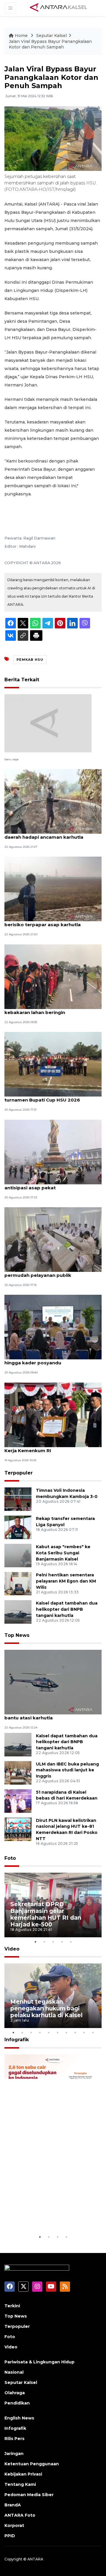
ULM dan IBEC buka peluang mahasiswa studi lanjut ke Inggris (67, 1770)
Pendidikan (17, 2403)
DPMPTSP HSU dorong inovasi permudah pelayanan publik (40, 1272)
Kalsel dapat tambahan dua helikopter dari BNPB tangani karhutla (67, 1609)
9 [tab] (84, 2032)
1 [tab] (35, 1942)
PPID (10, 2536)
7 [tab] (66, 2032)
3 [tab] (53, 1942)
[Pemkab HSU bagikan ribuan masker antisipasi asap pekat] (53, 1152)
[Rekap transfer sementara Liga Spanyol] (18, 1527)
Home (21, 36)
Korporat (14, 2525)
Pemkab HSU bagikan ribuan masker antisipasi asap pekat (48, 1185)
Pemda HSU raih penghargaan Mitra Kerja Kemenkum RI (47, 1447)
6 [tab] (57, 2032)
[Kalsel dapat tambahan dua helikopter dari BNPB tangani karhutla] (18, 1612)
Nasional (14, 2372)
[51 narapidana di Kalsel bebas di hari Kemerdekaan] (18, 1801)
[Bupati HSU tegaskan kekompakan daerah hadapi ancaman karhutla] (53, 801)
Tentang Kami (20, 2484)
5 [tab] (71, 1942)
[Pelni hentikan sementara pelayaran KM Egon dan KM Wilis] (18, 1584)
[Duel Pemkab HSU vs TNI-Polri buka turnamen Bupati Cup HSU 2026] (53, 1064)
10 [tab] (93, 2032)
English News (19, 2418)
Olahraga (15, 2393)
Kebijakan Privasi (23, 2474)
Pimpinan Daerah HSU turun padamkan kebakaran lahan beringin (51, 1009)
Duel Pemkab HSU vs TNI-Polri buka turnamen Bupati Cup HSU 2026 (47, 1097)
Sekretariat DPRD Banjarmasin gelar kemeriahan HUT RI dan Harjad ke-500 (46, 1914)
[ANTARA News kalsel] (59, 8)
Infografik (17, 2040)
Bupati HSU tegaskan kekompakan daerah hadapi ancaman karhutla (46, 834)
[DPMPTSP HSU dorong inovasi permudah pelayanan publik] (53, 1239)
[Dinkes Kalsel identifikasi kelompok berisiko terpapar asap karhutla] (53, 889)
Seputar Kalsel (52, 36)
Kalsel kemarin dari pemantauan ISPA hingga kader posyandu (49, 1360)
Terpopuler (19, 1473)
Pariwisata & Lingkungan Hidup (39, 2362)
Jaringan (14, 2454)
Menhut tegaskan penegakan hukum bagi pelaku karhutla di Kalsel (46, 2008)
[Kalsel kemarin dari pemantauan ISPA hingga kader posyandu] (53, 1327)
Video (12, 1949)
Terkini (12, 2306)
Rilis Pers (14, 2439)
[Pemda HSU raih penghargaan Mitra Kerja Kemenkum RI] (53, 1414)
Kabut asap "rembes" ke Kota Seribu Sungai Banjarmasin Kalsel (63, 1553)
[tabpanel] (53, 1905)
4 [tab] (62, 1942)
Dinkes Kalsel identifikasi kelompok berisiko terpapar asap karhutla (47, 922)
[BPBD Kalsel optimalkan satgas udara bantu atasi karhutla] (53, 1682)
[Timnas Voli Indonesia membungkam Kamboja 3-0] (18, 1499)
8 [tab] (75, 2032)
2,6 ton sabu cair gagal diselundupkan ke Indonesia (52, 2216)
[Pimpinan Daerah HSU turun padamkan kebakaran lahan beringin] (53, 976)
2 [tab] (44, 1942)
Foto (10, 1858)
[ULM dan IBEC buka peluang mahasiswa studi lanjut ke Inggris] (18, 1772)
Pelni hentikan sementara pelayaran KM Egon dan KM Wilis (66, 1581)
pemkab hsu (30, 660)
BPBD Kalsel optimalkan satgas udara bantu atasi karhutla (49, 1715)
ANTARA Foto (20, 2515)
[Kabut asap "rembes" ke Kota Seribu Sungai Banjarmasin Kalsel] (18, 1555)
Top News (17, 1635)
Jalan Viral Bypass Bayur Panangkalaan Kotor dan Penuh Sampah (50, 44)
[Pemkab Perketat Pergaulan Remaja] (48, 723)
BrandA (13, 2505)
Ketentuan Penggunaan (32, 2464)
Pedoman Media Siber (29, 2495)
